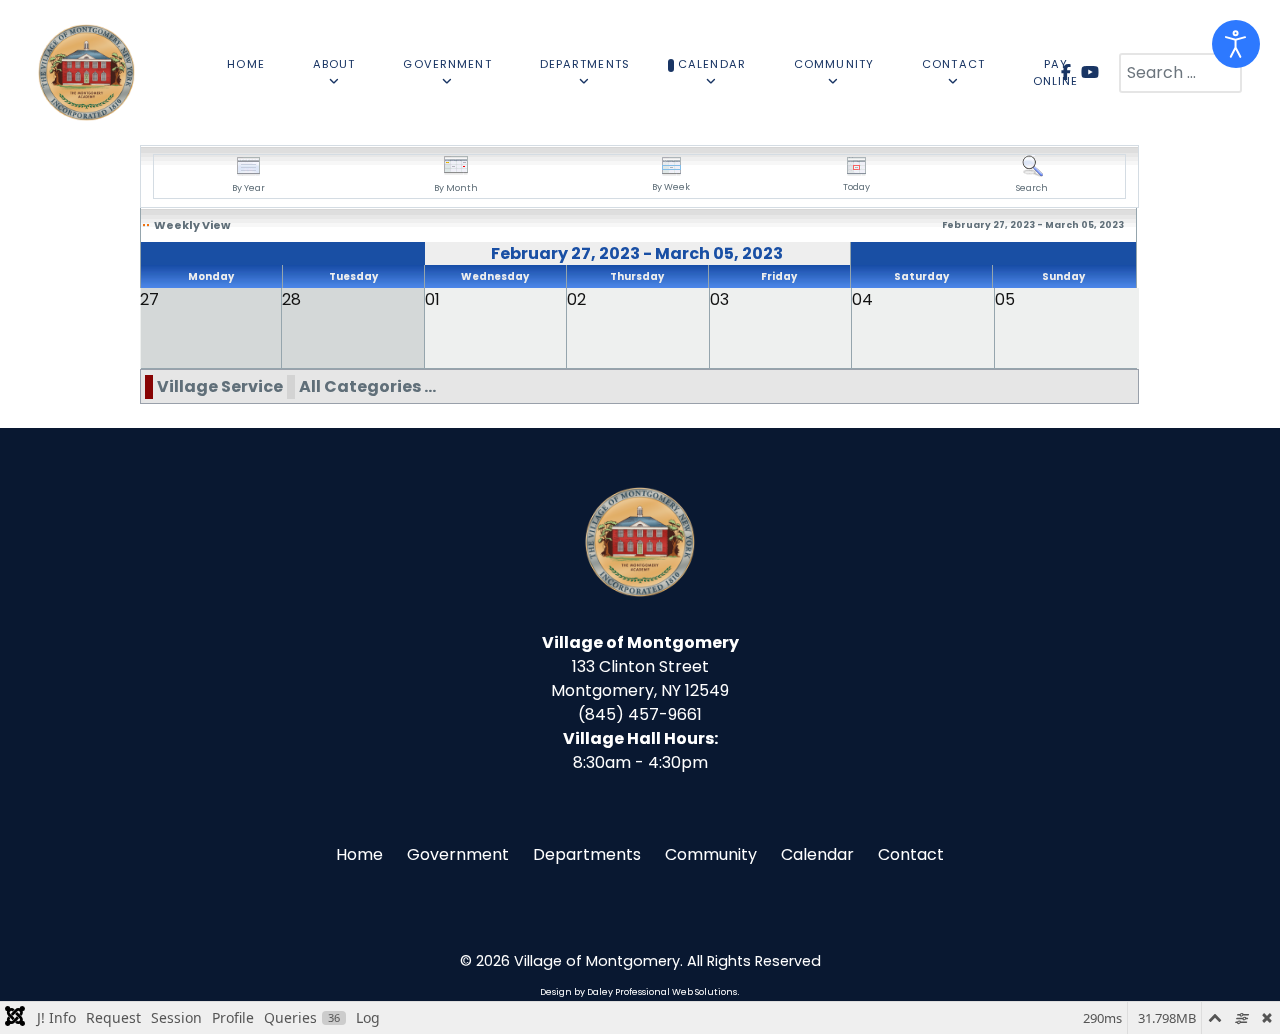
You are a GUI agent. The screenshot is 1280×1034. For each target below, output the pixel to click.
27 (149, 299)
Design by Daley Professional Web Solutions (638, 992)
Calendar (817, 854)
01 (432, 299)
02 (576, 299)
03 (719, 299)
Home (359, 854)
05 (1005, 299)
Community (711, 854)
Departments (587, 854)
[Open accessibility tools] (1236, 44)
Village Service (220, 386)
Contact (911, 854)
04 (862, 299)
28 (291, 299)
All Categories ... (367, 386)
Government (458, 854)
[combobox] (1180, 73)
